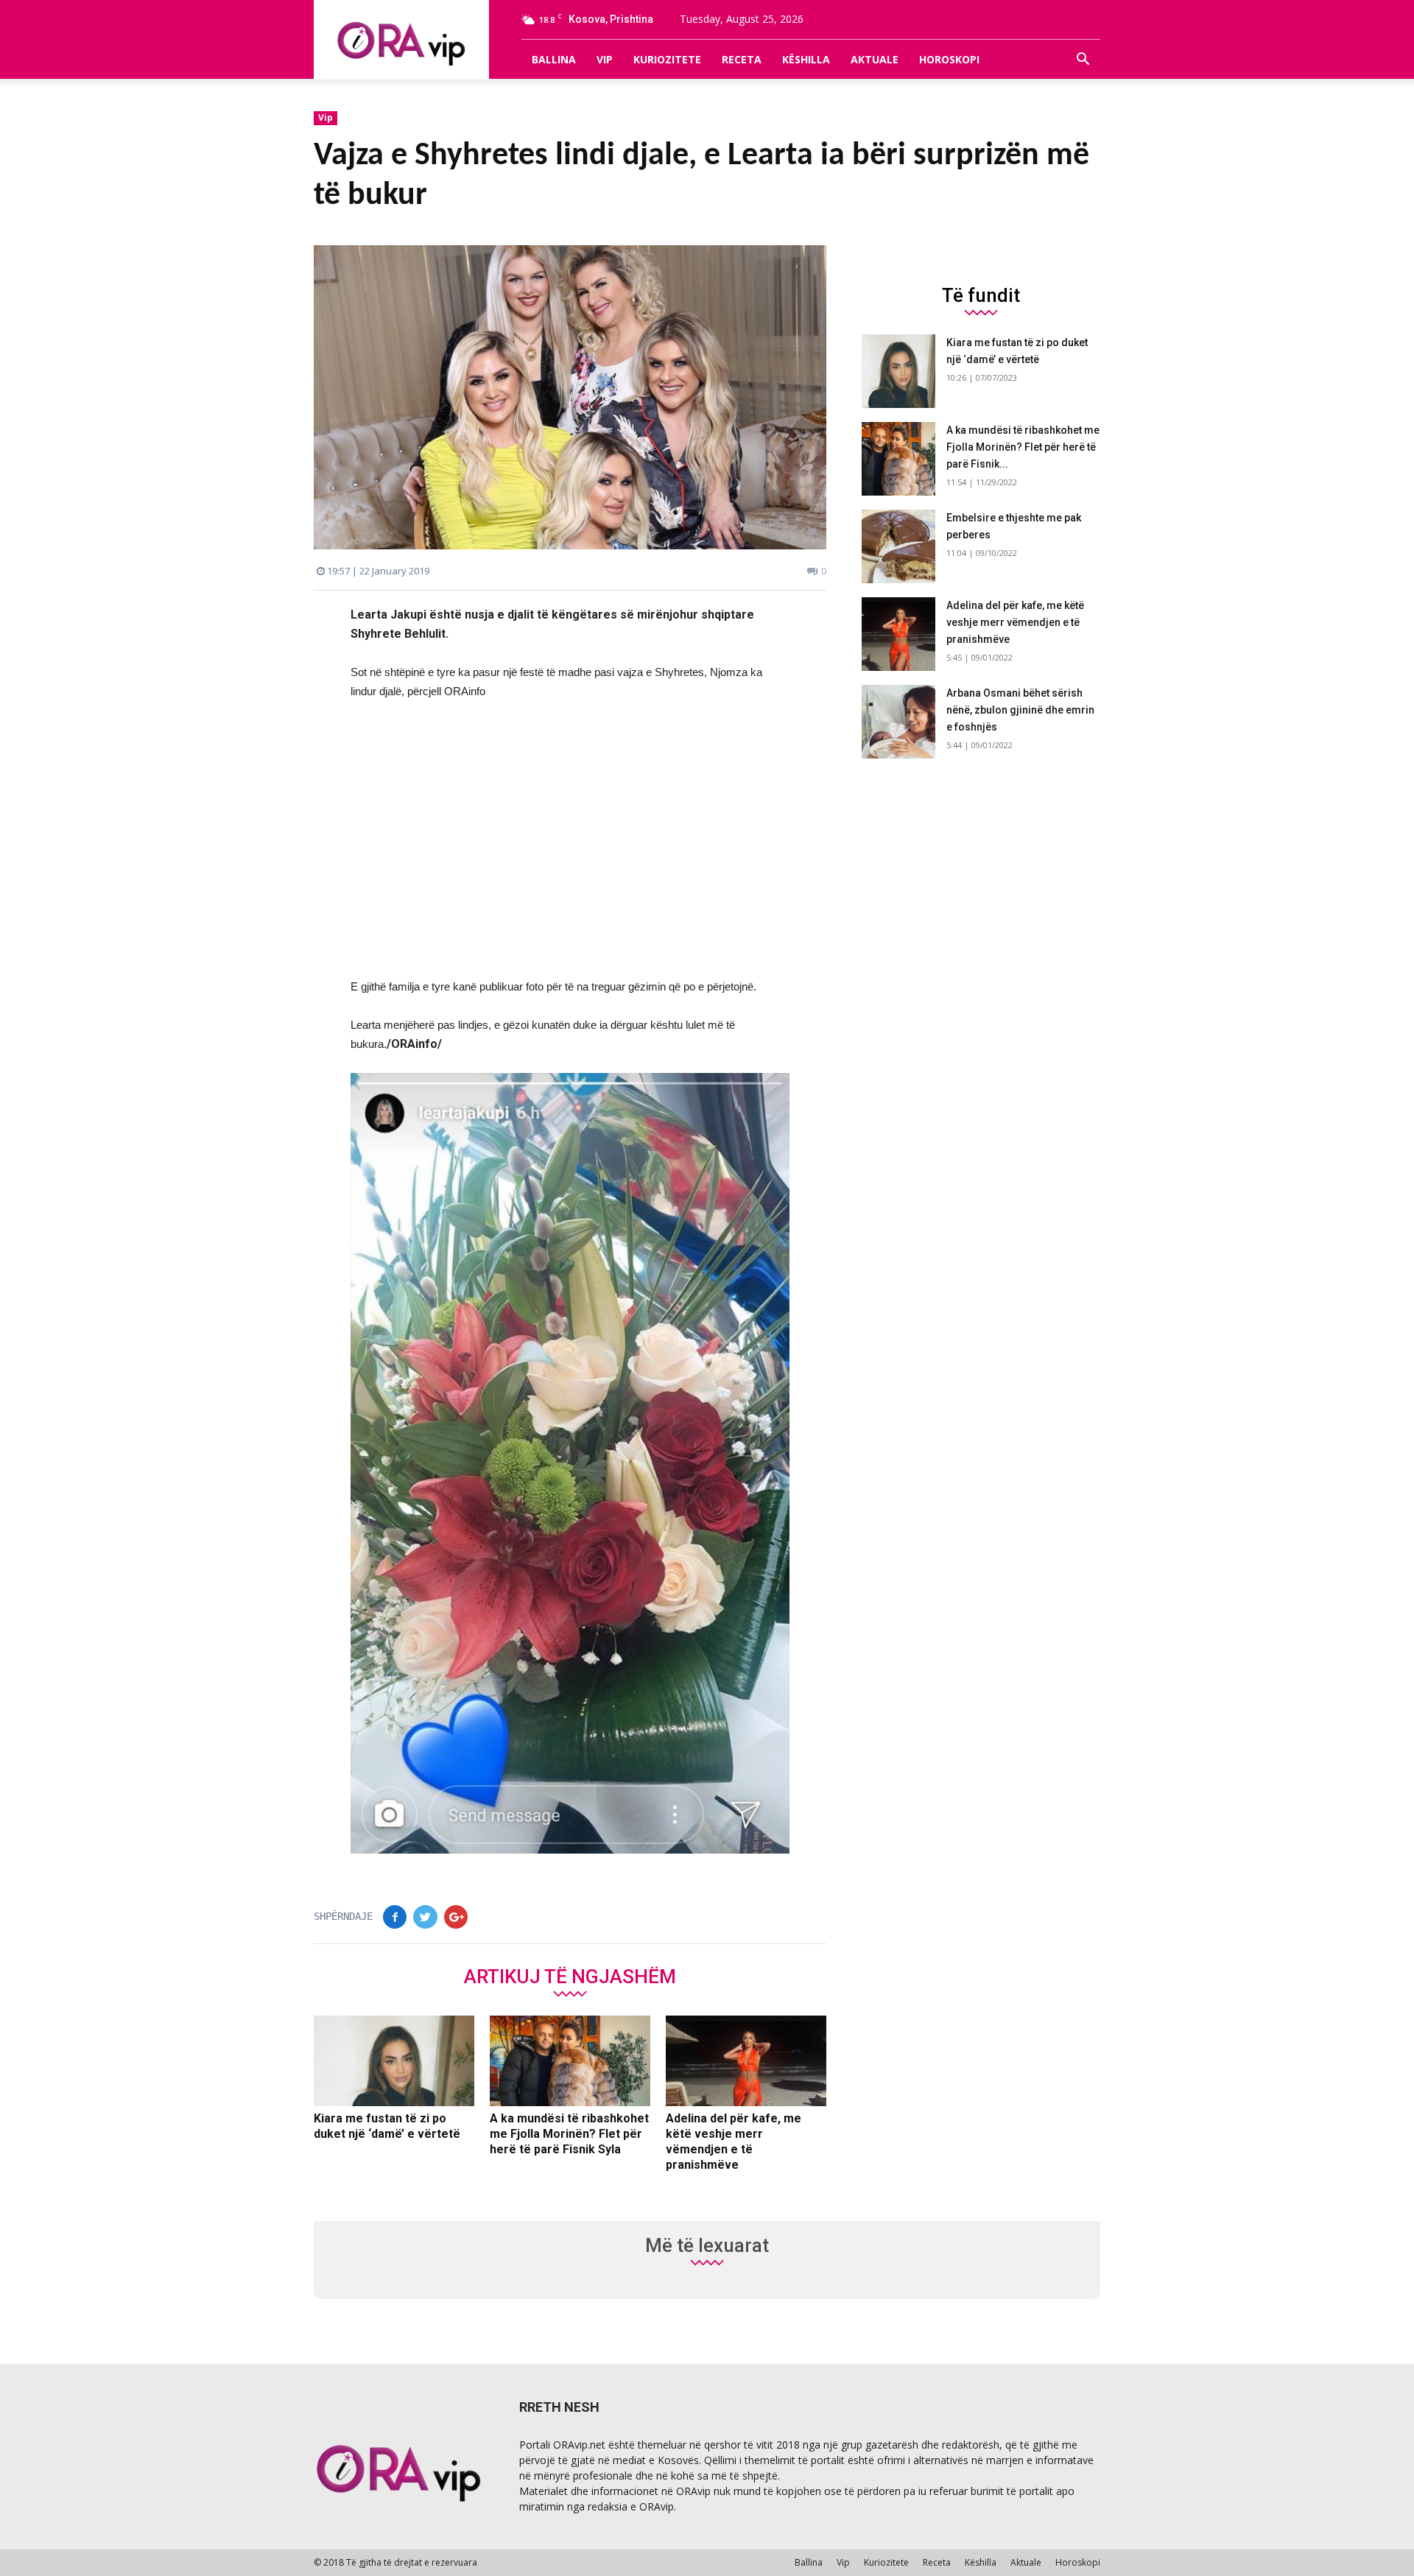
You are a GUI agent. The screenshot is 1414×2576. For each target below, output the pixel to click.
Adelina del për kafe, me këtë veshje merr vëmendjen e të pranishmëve (1015, 622)
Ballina (554, 59)
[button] (1083, 60)
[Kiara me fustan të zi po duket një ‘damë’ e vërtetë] (394, 2061)
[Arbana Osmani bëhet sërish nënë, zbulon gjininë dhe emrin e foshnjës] (898, 722)
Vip (605, 59)
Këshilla (806, 59)
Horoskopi (949, 59)
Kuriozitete (667, 59)
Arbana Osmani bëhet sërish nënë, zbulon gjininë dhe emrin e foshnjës (1020, 710)
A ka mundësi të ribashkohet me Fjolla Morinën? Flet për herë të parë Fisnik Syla (569, 2134)
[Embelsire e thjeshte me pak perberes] (898, 546)
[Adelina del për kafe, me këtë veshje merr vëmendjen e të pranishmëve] (746, 2061)
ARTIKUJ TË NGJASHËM (570, 1976)
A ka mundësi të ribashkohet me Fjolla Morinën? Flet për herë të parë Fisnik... (1023, 447)
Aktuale (875, 59)
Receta (742, 59)
